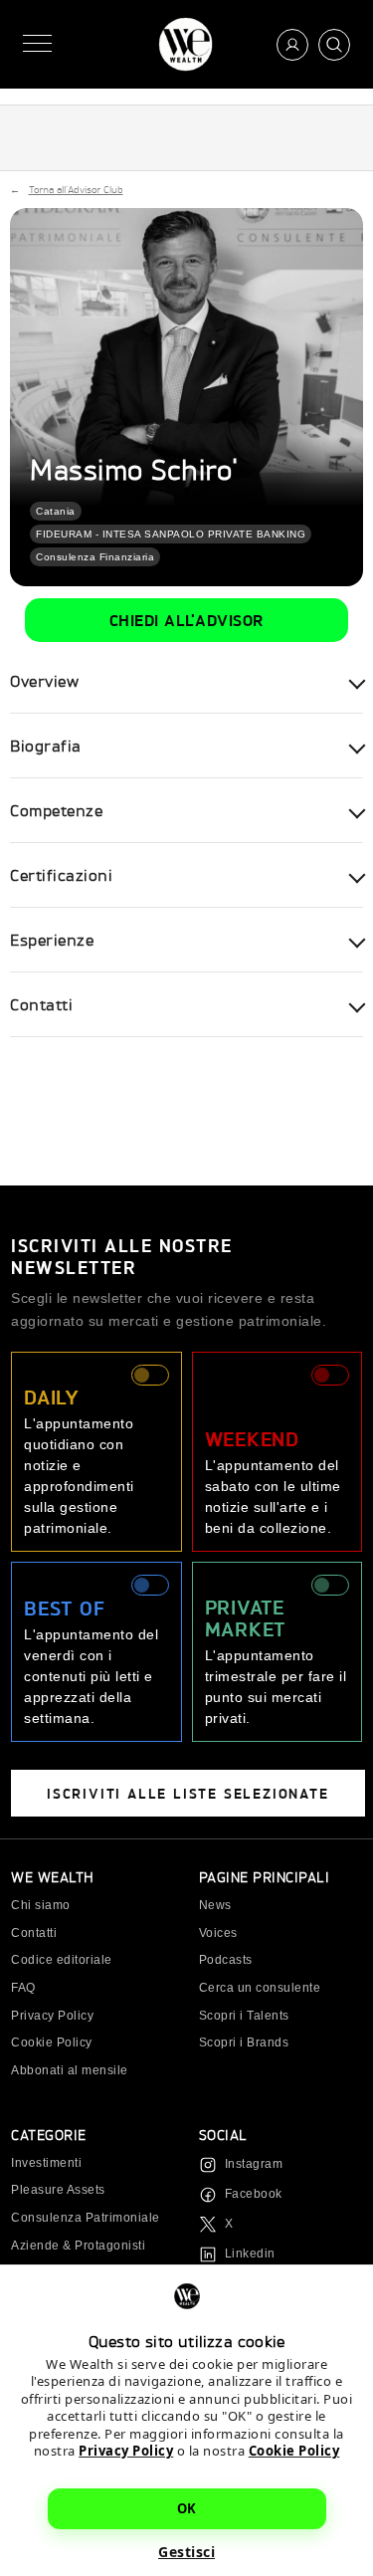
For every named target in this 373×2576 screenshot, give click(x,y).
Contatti (34, 1933)
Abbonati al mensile (70, 2070)
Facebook (254, 2194)
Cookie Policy (294, 2451)
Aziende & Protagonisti (78, 2246)
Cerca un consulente (260, 1988)
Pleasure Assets (58, 2190)
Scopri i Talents (244, 2016)
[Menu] (37, 44)
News (215, 1905)
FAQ (23, 1988)
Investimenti (46, 2163)
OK (187, 2508)
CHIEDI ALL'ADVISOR (187, 620)
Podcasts (226, 1960)
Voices (218, 1933)
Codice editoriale (62, 1960)
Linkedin (250, 2254)
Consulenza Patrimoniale (86, 2218)
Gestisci (186, 2552)
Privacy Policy (126, 2451)
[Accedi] (292, 45)
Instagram (254, 2164)
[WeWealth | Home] (186, 44)
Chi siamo (41, 1905)
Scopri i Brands (244, 2042)
